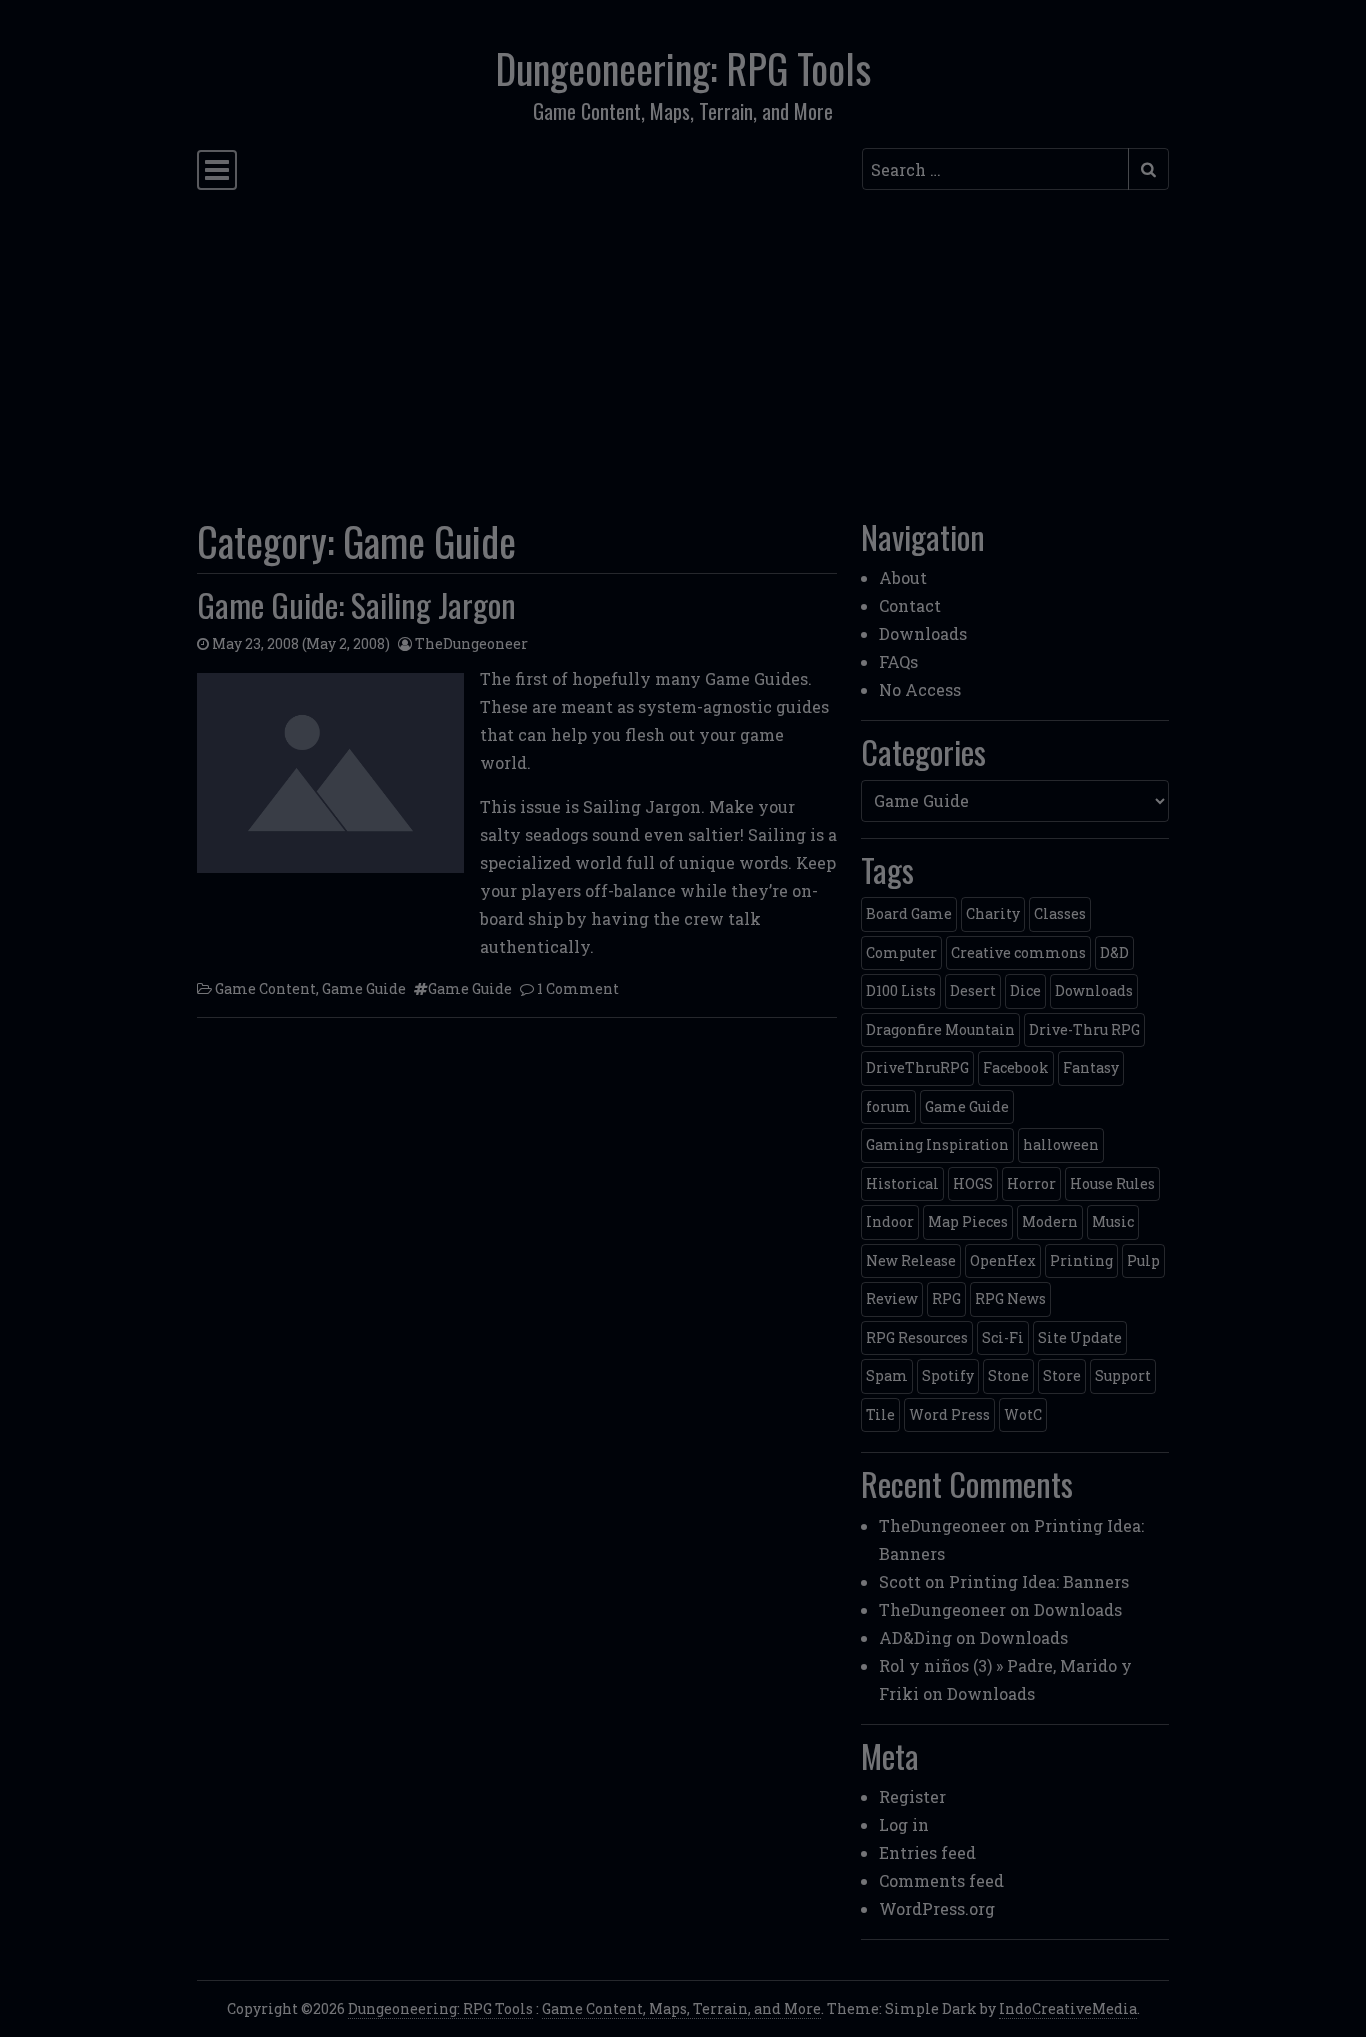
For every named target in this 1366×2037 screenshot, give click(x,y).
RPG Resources (917, 1337)
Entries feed (927, 1852)
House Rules (1112, 1183)
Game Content (265, 988)
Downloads (923, 633)
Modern (1050, 1221)
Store (1062, 1375)
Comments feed (941, 1880)
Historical (902, 1183)
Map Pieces (968, 1221)
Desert (973, 990)
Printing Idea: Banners (1039, 1581)
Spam (887, 1375)
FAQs (898, 661)
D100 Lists (901, 990)
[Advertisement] (683, 348)
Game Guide (364, 988)
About (903, 577)
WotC (1023, 1414)
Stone (1008, 1375)
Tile (880, 1414)
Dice (1025, 990)
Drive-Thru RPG (1084, 1029)
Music (1113, 1221)
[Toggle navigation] (217, 170)
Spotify (948, 1375)
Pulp (1143, 1260)
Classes (1060, 913)
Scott (900, 1581)
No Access (920, 689)
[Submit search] (1148, 169)
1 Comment (578, 988)
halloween (1061, 1144)
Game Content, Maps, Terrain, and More (681, 2008)
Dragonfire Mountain (940, 1029)
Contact (910, 605)
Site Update (1080, 1337)
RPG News (1010, 1298)
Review (892, 1298)
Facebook (1016, 1067)
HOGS (973, 1183)
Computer (901, 952)
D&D (1114, 952)
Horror (1031, 1183)
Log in (904, 1824)
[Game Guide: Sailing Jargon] (330, 773)
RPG (946, 1298)
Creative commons (1018, 952)
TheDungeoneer (471, 643)
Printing (1081, 1260)
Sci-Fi (1003, 1337)
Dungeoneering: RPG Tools (683, 68)
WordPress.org (937, 1908)
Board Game (909, 913)
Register (912, 1796)
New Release (911, 1260)
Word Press (949, 1414)
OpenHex (1003, 1260)
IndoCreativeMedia (1068, 2008)
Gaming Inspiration (937, 1144)
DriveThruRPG (917, 1067)
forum (888, 1106)
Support (1123, 1375)
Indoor (890, 1221)
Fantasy (1091, 1067)
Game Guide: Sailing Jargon (356, 604)
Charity (993, 913)
